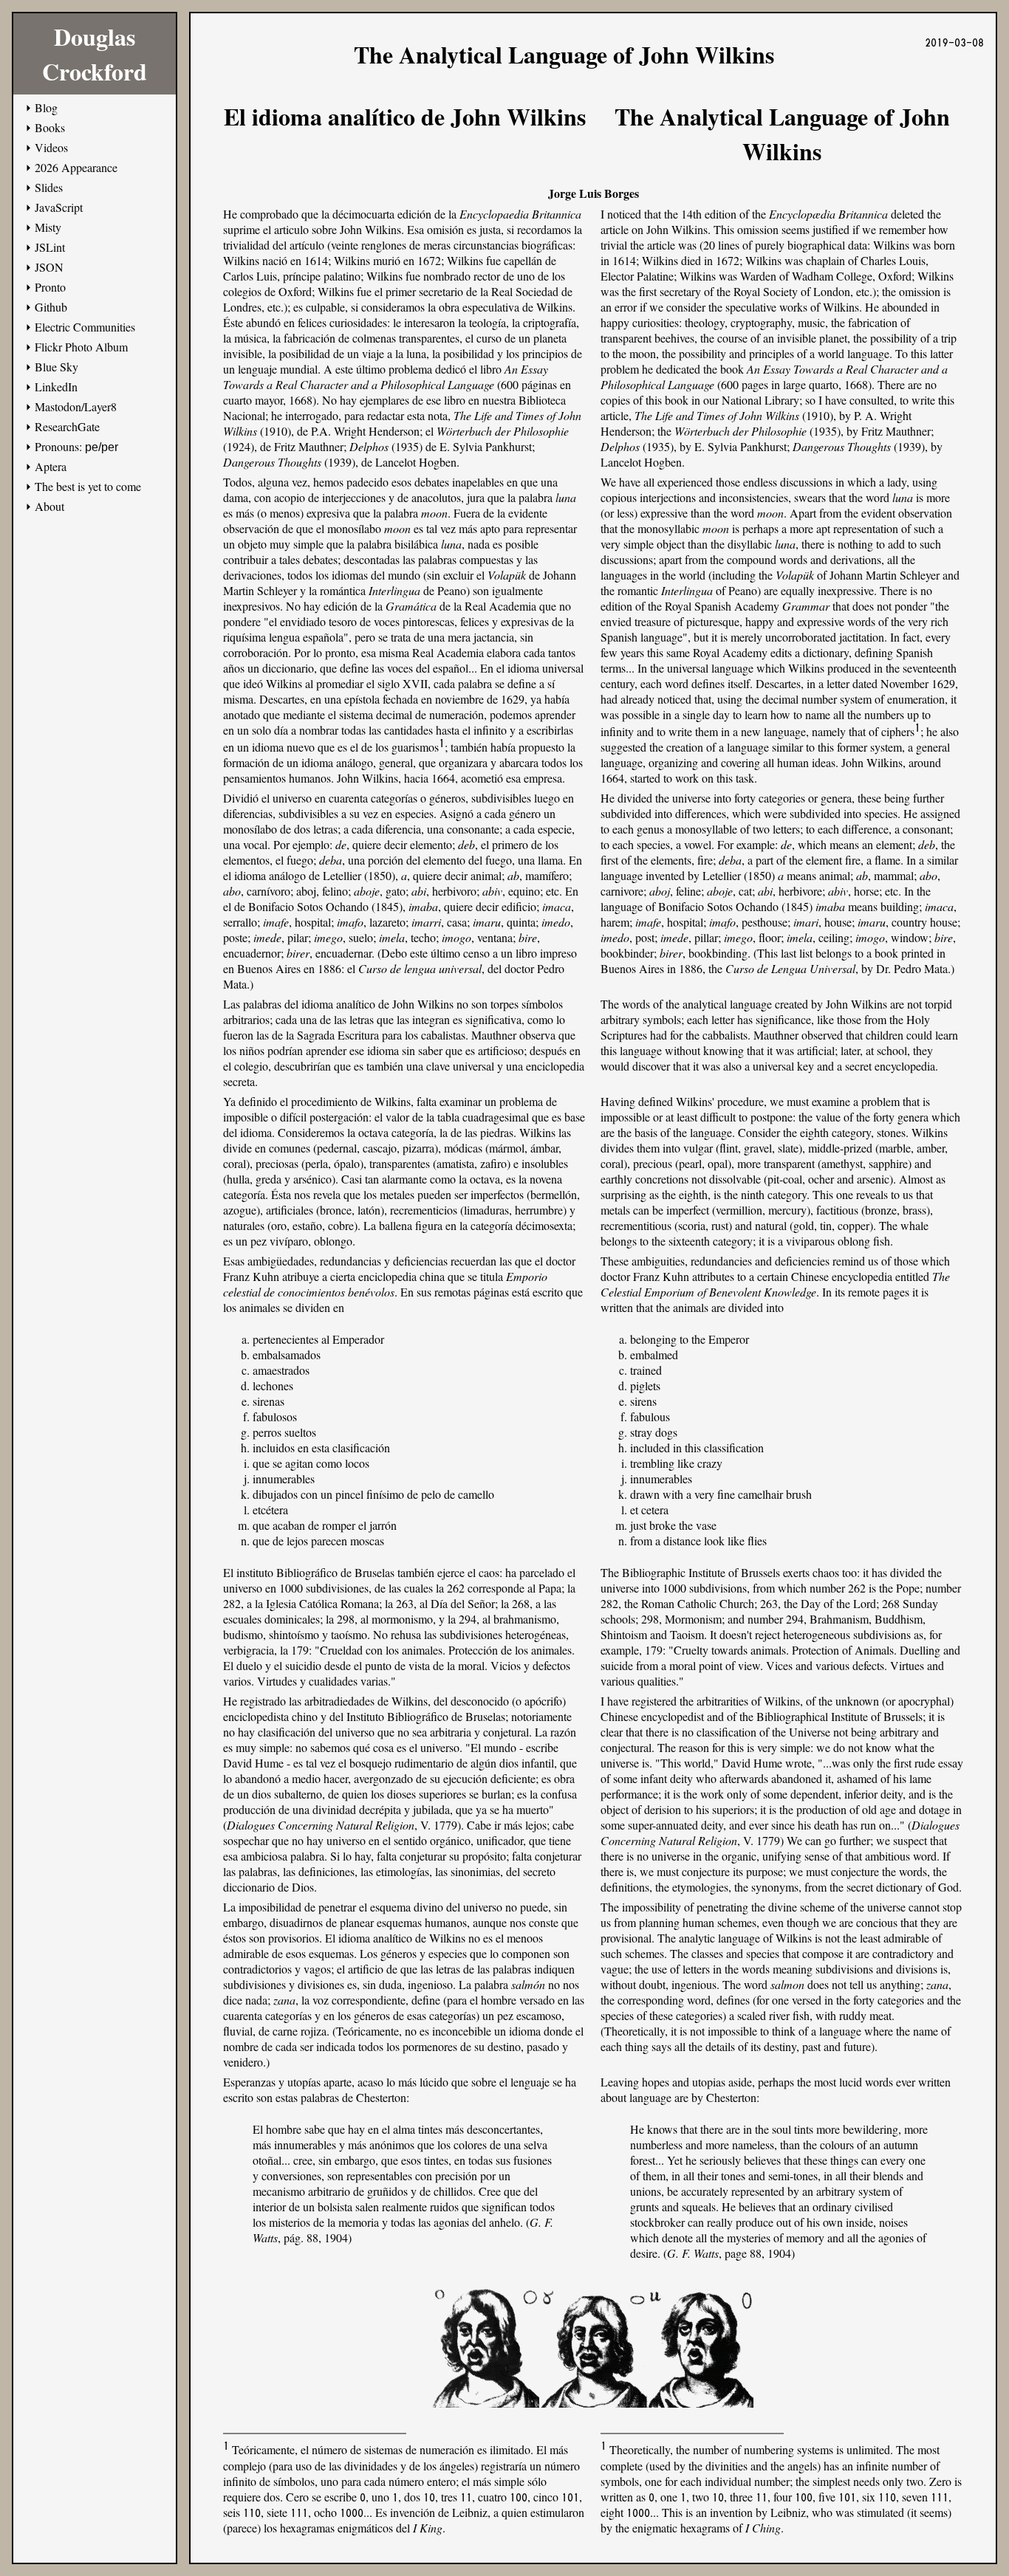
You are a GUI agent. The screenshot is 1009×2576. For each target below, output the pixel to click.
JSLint (50, 247)
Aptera (51, 466)
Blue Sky (57, 367)
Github (51, 307)
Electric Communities (85, 327)
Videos (51, 147)
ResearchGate (67, 426)
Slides (49, 187)
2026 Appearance (76, 167)
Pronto (50, 287)
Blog (46, 107)
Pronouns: (76, 446)
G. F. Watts (693, 2253)
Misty (48, 227)
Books (50, 127)
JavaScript (59, 207)
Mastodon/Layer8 (76, 406)
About (49, 506)
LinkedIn (56, 387)
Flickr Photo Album (81, 347)
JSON (49, 267)
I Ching (763, 2528)
